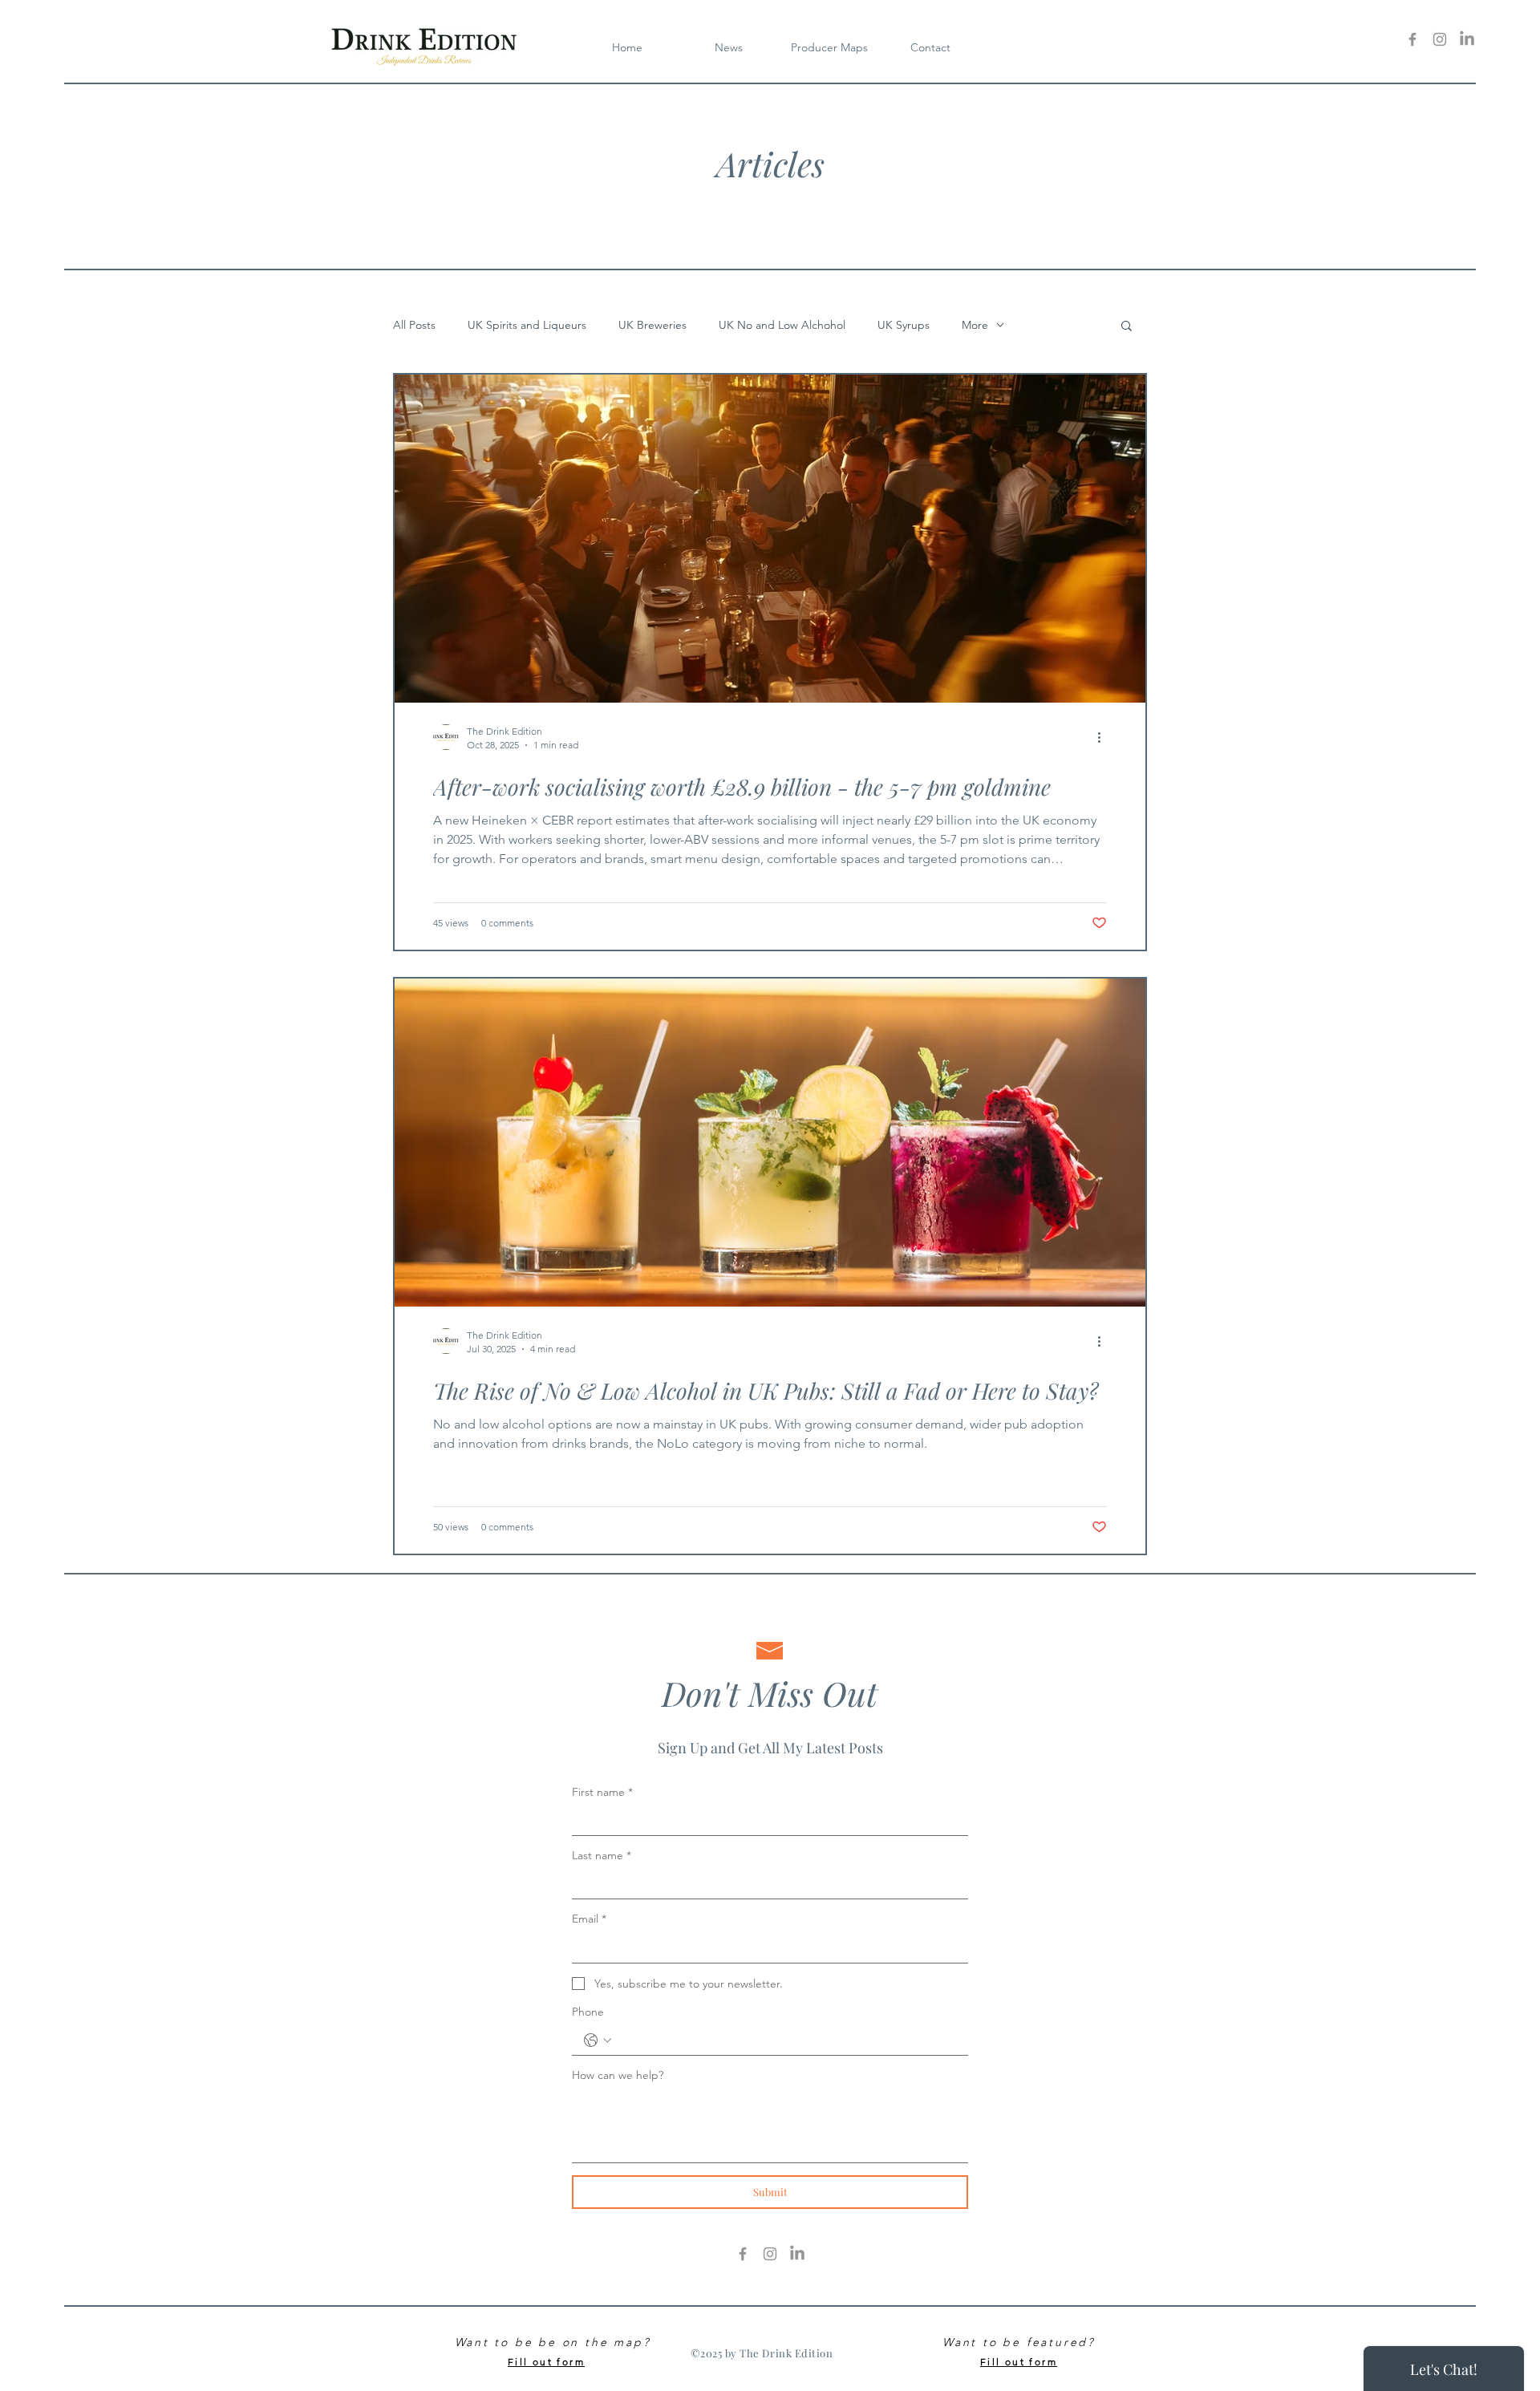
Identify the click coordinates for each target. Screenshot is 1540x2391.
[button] (829, 47)
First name (602, 1792)
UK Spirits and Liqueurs (527, 325)
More (975, 325)
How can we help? (618, 2075)
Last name (602, 1855)
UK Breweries (652, 325)
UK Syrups (904, 325)
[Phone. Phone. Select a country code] (598, 2040)
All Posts (414, 325)
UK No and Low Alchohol (782, 325)
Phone (588, 2012)
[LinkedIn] (1467, 39)
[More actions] (1104, 737)
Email (589, 1919)
